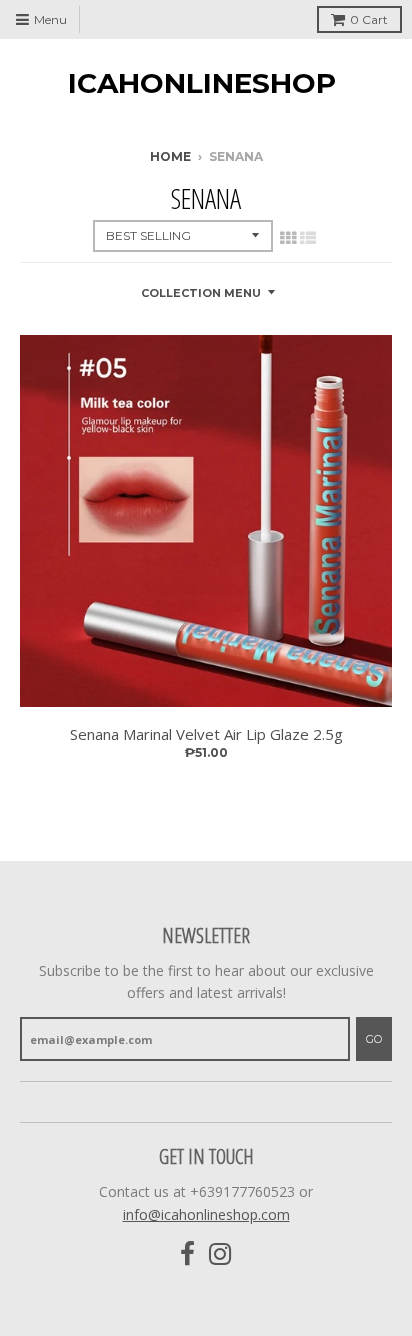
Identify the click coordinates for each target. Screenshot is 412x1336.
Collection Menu (201, 293)
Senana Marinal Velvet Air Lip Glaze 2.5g (206, 734)
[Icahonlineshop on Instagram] (220, 1254)
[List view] (308, 238)
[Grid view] (288, 238)
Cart (369, 19)
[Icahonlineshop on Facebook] (187, 1254)
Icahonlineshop (202, 83)
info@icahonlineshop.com (206, 1214)
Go (374, 1039)
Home (170, 156)
